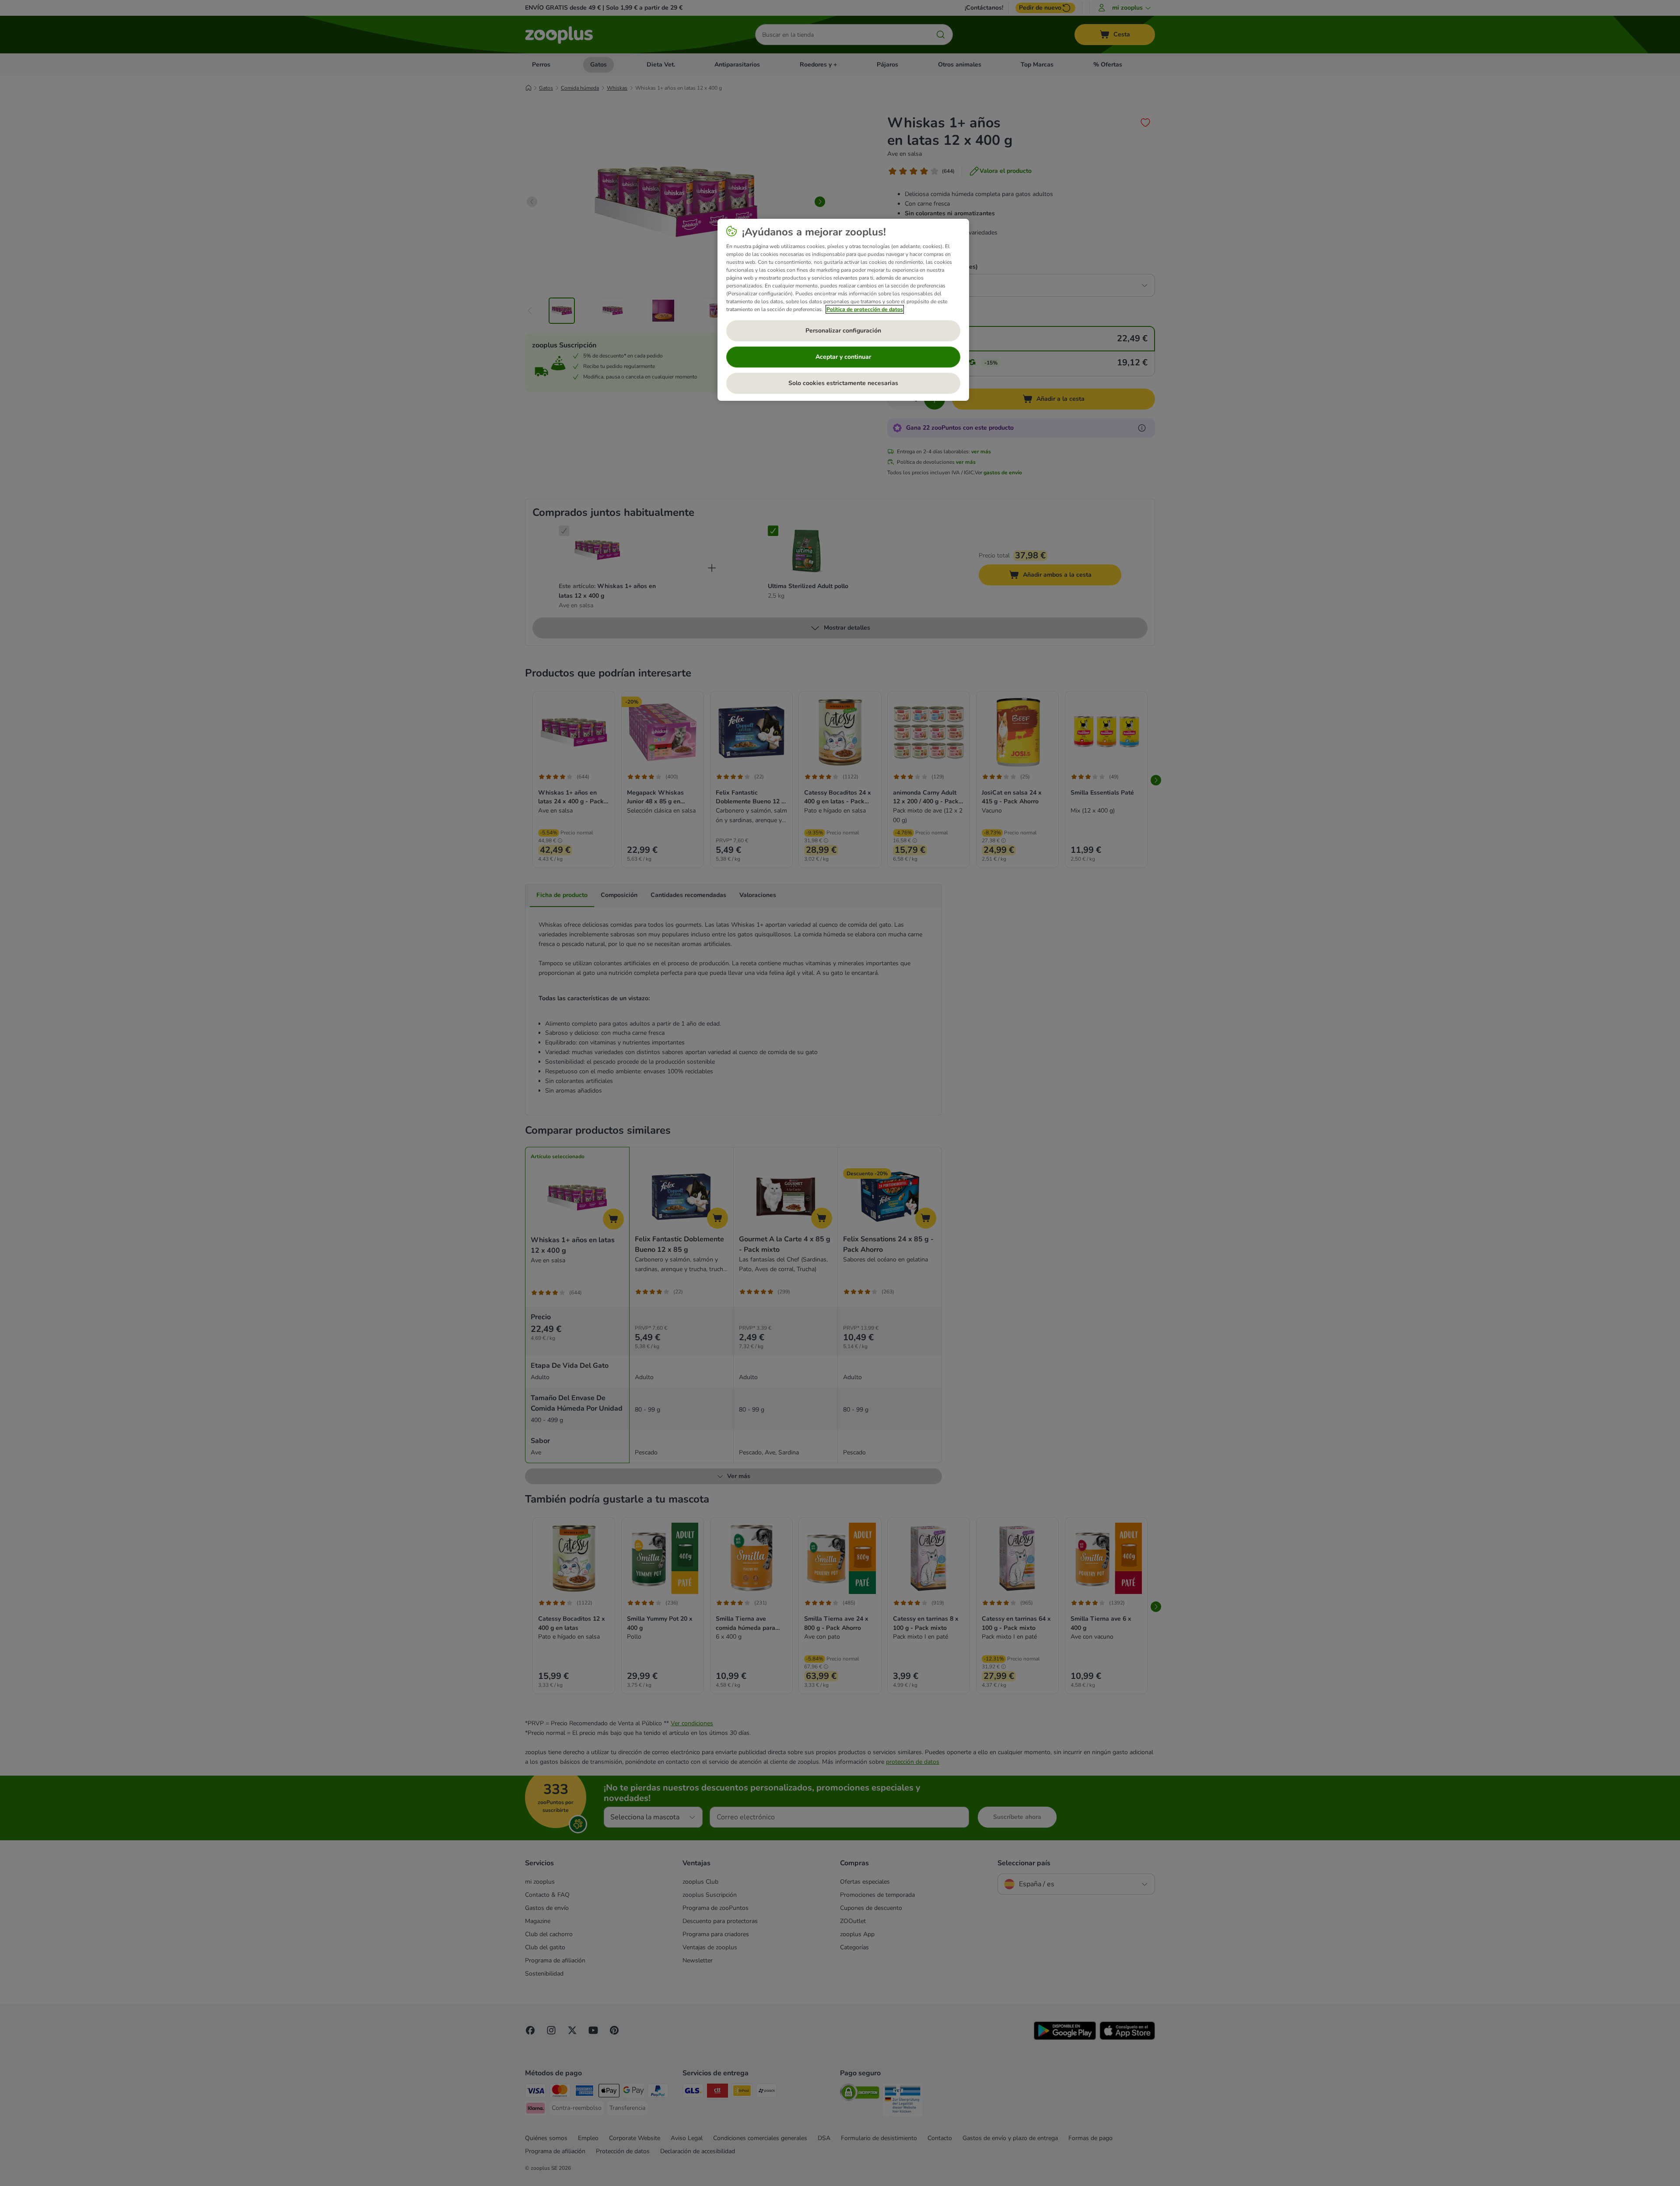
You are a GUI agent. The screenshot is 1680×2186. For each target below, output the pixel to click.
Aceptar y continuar (843, 357)
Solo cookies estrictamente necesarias (843, 383)
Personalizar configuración (843, 331)
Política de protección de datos (865, 309)
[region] (843, 310)
